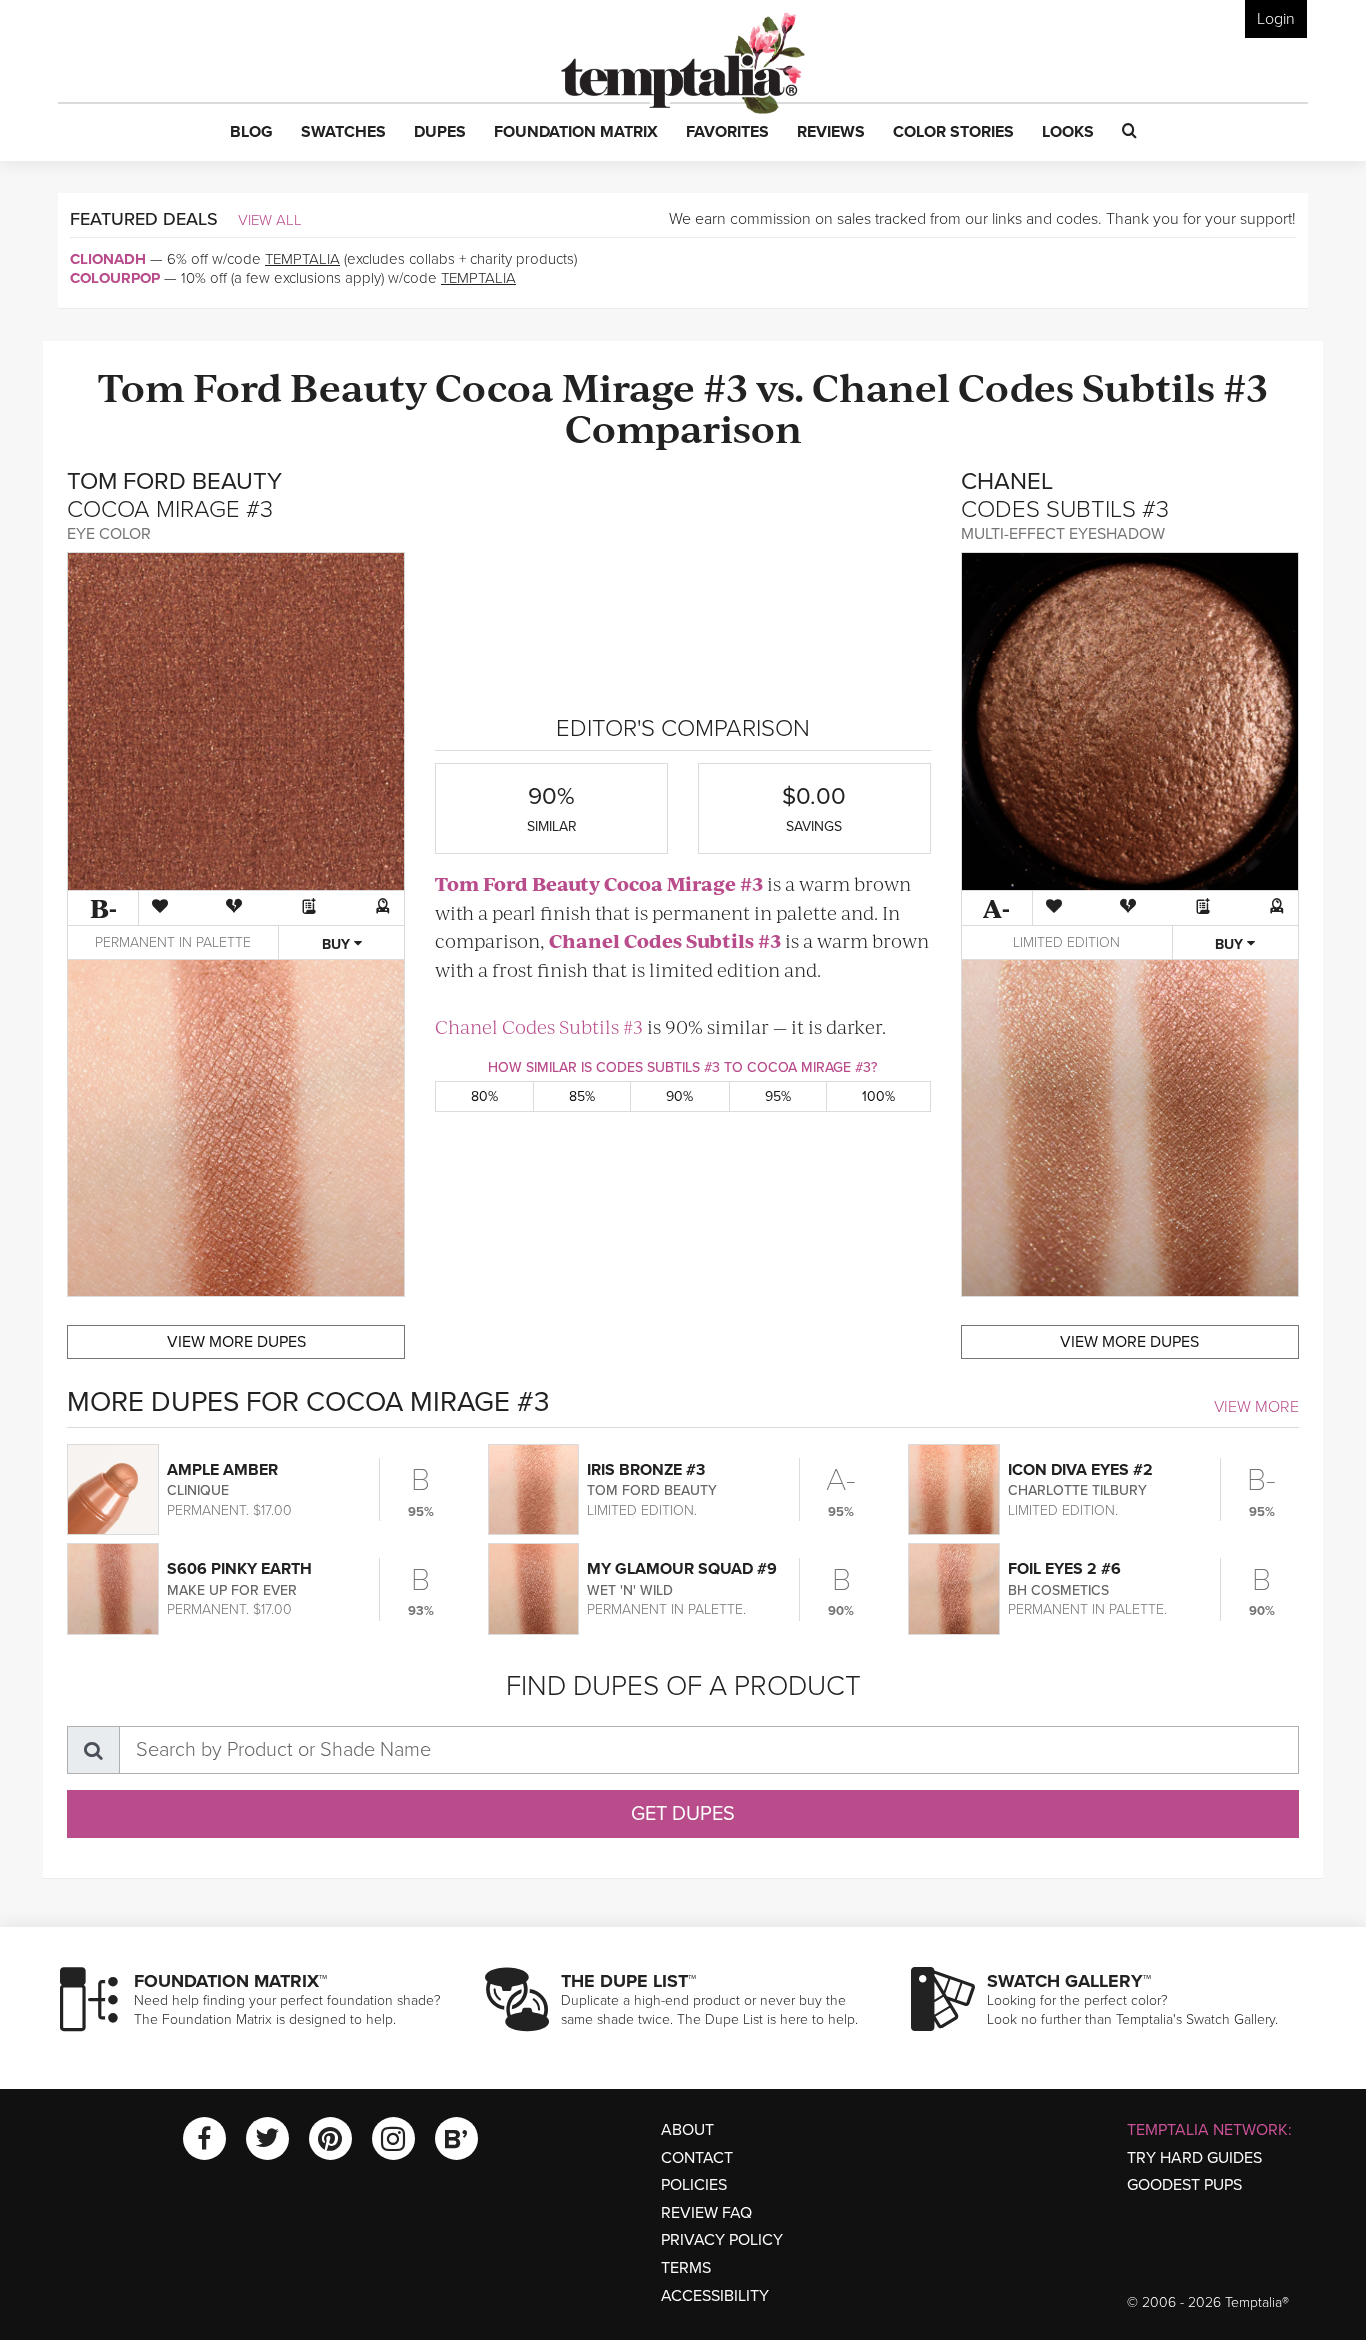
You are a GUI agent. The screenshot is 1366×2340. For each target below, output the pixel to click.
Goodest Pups (1184, 2185)
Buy (338, 944)
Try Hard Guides (1194, 2158)
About (687, 2130)
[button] (251, 133)
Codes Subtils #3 (1113, 385)
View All (270, 220)
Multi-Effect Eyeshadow (1063, 534)
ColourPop (115, 278)
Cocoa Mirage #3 (591, 385)
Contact (697, 2158)
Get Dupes (683, 1814)
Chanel (881, 385)
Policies (694, 2185)
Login (1276, 19)
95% (778, 1096)
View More (1256, 1407)
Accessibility (715, 2296)
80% (484, 1096)
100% (878, 1096)
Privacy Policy (722, 2240)
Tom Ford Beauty (262, 385)
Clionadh (108, 259)
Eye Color (109, 534)
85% (582, 1096)
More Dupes (236, 1342)
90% (679, 1096)
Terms (686, 2268)
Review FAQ (706, 2213)
